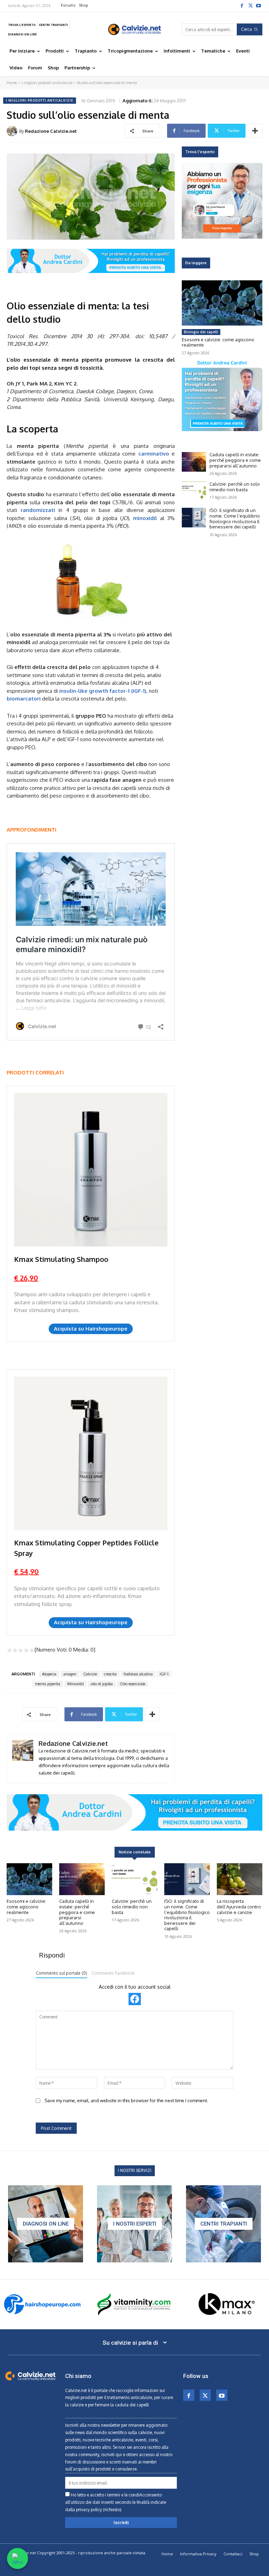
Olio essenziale (133, 1684)
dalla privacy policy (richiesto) (93, 2510)
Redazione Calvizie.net (51, 131)
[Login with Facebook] (135, 1999)
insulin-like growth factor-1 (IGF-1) (103, 691)
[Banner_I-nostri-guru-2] (134, 2224)
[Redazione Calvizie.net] (13, 131)
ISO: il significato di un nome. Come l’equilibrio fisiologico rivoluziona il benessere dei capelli (235, 518)
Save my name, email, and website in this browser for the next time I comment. (126, 2100)
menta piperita (48, 1684)
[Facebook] (242, 5)
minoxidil (145, 518)
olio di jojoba (102, 1684)
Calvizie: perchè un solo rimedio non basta (235, 487)
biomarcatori (24, 699)
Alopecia (49, 1674)
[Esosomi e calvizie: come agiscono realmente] (222, 303)
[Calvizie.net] (134, 29)
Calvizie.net (76, 2390)
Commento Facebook (113, 1973)
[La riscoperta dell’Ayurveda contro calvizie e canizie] (240, 1879)
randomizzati (38, 510)
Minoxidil (75, 1684)
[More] (255, 131)
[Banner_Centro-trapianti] (223, 2224)
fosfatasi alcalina (138, 1674)
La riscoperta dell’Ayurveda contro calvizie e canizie (239, 1907)
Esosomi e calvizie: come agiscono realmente (218, 342)
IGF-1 (164, 1674)
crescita (110, 1674)
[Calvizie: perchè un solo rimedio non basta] (194, 491)
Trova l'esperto (200, 152)
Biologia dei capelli (201, 332)
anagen (70, 1674)
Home (12, 83)
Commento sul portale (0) (61, 1973)
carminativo (154, 454)
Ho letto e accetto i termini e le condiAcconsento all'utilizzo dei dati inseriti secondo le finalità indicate (116, 2502)
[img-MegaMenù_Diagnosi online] (46, 2224)
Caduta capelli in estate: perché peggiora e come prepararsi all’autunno (235, 460)
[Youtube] (258, 5)
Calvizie (90, 1674)
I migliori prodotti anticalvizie (47, 83)
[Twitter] (250, 5)
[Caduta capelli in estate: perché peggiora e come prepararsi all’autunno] (194, 462)
